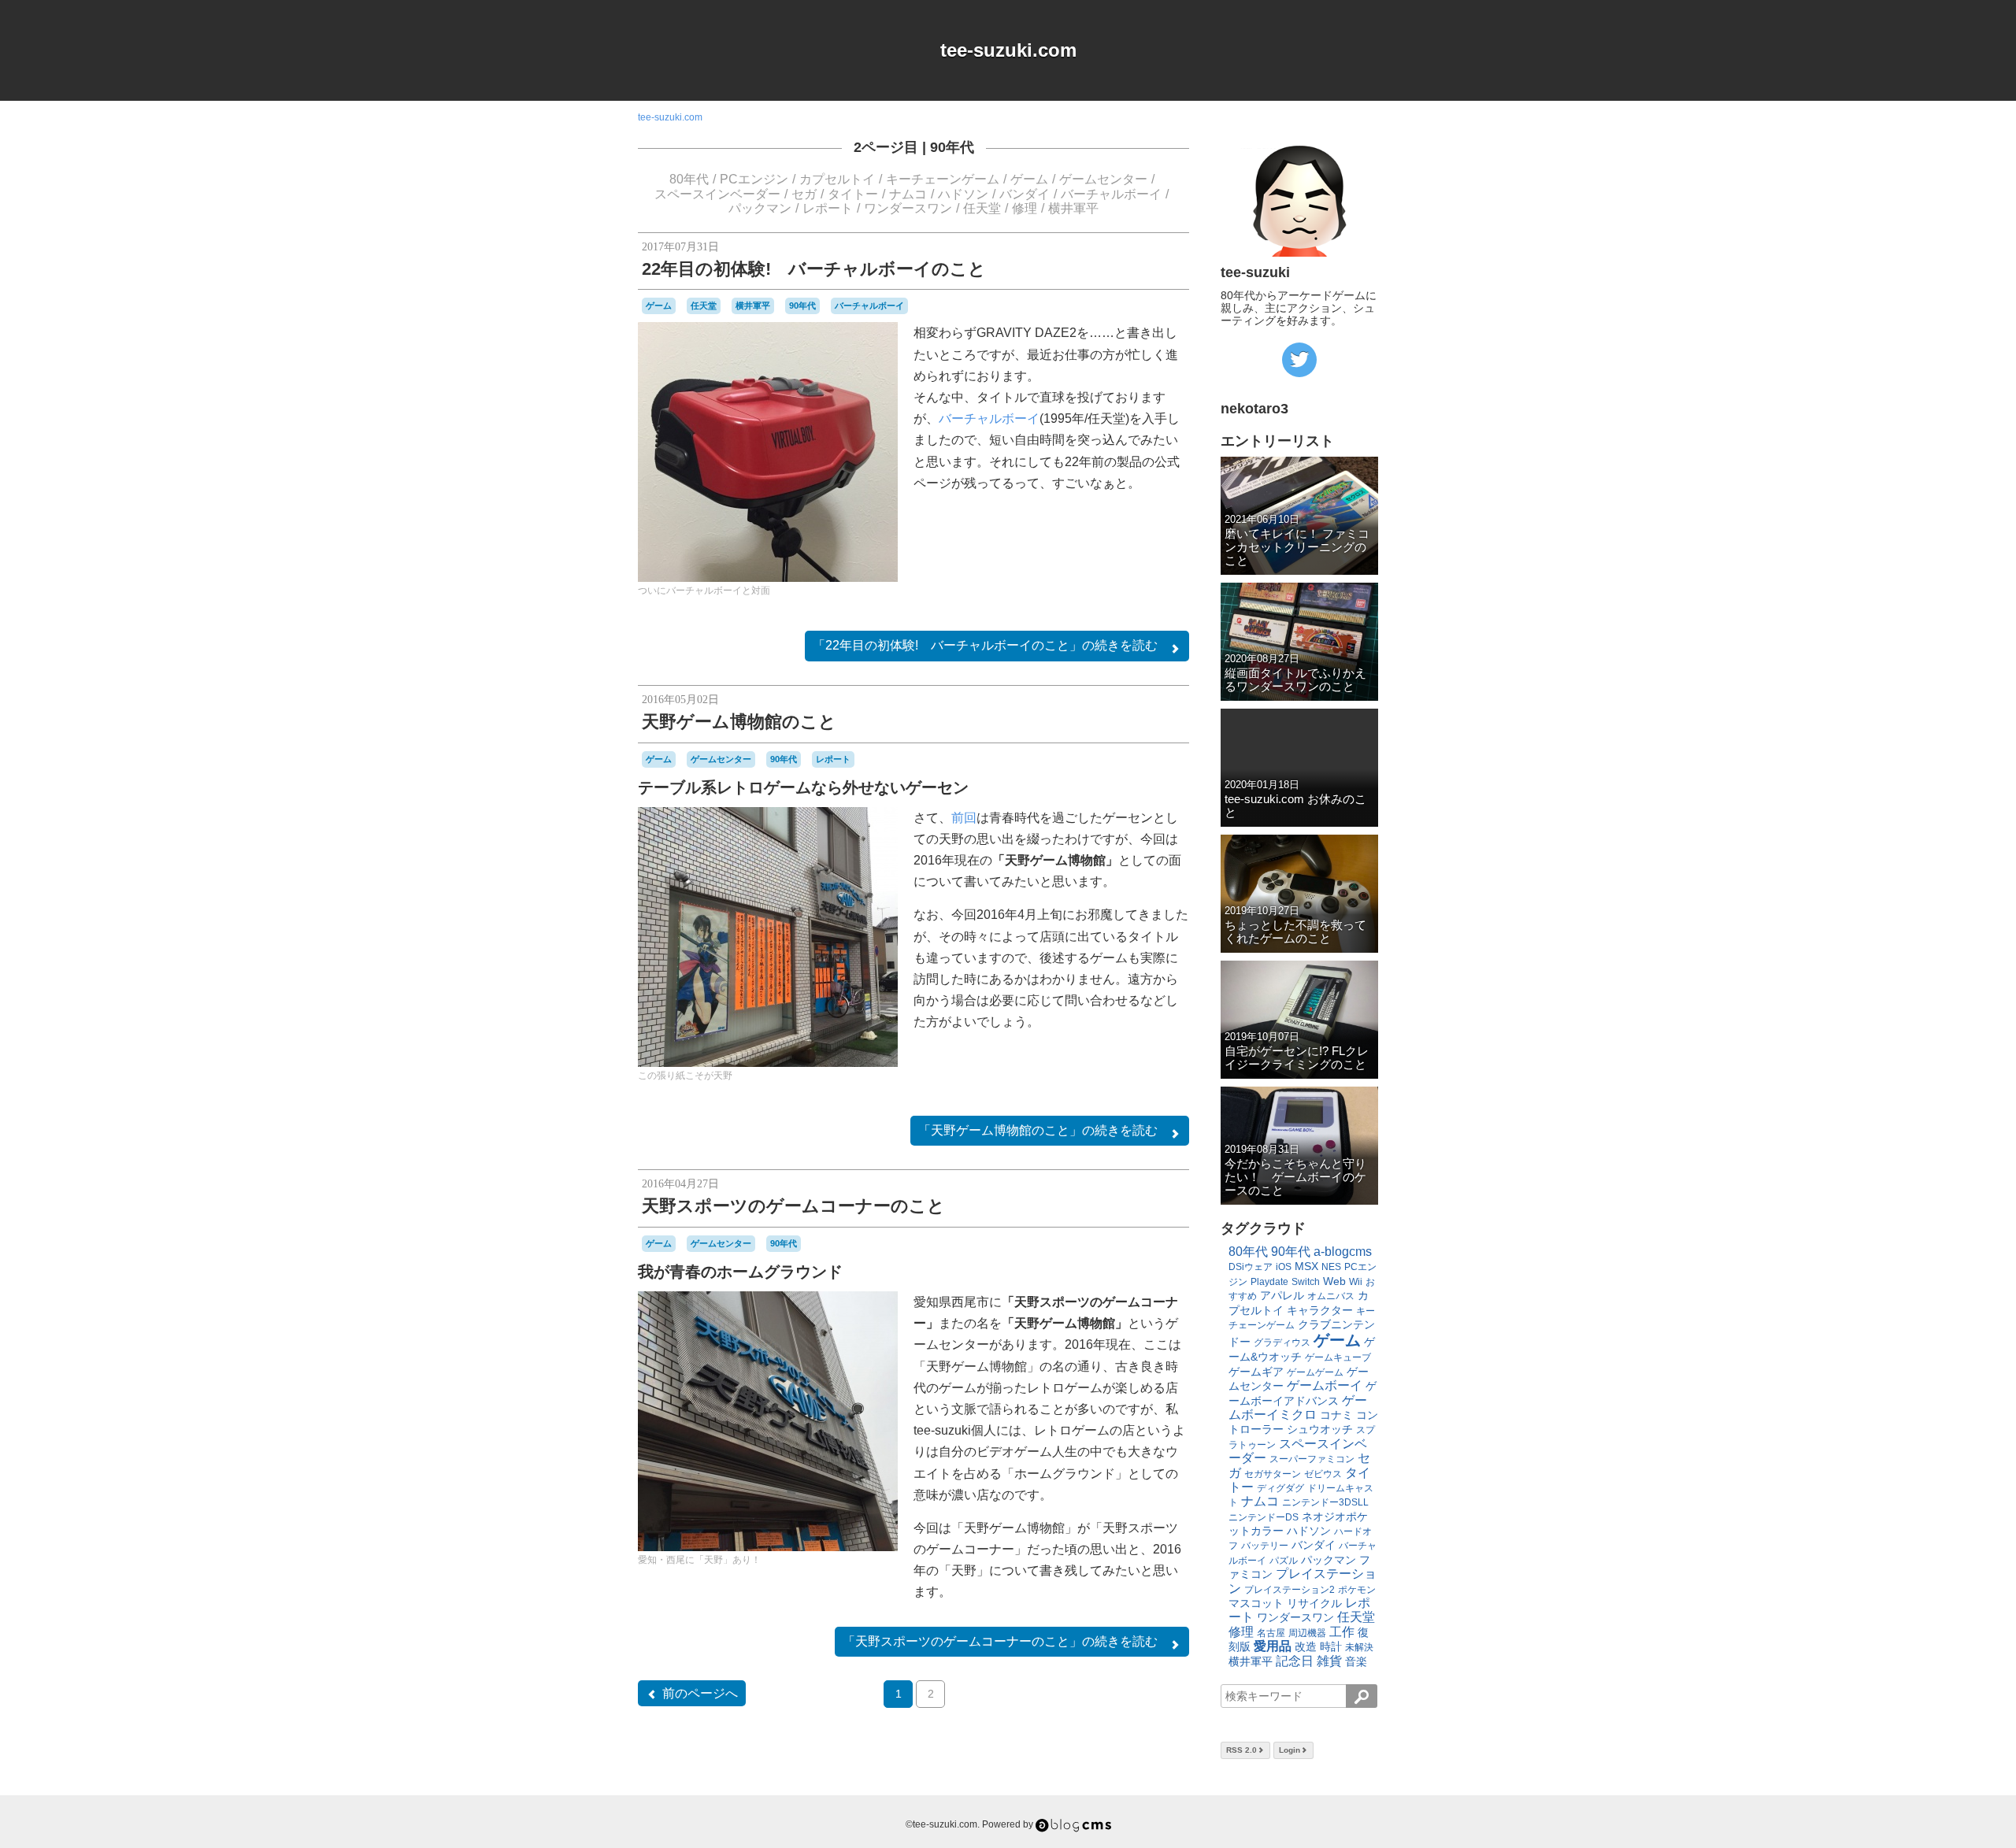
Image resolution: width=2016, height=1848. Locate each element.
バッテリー (1265, 1546)
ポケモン (1357, 1590)
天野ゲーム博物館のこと (739, 722)
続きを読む (985, 645)
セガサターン (1273, 1474)
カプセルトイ (837, 179)
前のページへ (700, 1693)
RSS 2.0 (1241, 1750)
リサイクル (1314, 1603)
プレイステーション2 (1290, 1590)
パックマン (760, 208)
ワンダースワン (908, 208)
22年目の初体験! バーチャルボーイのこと (814, 269)
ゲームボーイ (1325, 1385)
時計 (1331, 1646)
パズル (1284, 1561)
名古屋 (1271, 1633)
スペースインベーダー (717, 194)
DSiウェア (1251, 1267)
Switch (1306, 1282)
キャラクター (1320, 1310)
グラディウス (1282, 1342)
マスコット (1256, 1603)
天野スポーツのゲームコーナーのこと (793, 1206)
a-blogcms (1343, 1252)
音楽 (1356, 1661)
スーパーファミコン (1312, 1459)
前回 (964, 818)
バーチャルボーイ (1111, 194)
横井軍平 (1073, 208)
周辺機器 (1307, 1633)
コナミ (1336, 1415)
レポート (828, 208)
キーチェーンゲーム (943, 179)
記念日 (1295, 1661)
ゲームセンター (1103, 179)
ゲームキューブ (1338, 1357)
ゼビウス (1323, 1474)
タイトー (853, 194)
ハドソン (963, 194)
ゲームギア (1256, 1372)
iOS (1284, 1267)
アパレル (1282, 1295)
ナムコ (908, 194)
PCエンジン (754, 179)
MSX (1306, 1266)
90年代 (952, 147)
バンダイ (1025, 194)
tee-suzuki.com (1008, 50)
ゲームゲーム (1315, 1372)
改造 (1306, 1646)
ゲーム (1029, 179)
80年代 (689, 179)
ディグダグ (1280, 1488)
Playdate (1269, 1282)
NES (1331, 1267)
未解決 (1359, 1647)
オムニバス (1331, 1296)
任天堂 (982, 208)
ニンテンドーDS (1264, 1517)
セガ (804, 194)
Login (1290, 1750)
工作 (1342, 1632)
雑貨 (1329, 1661)
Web (1334, 1281)
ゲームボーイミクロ (1298, 1407)
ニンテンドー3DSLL (1325, 1502)
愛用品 (1273, 1646)
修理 (1025, 208)
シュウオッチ (1320, 1429)
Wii (1356, 1282)
